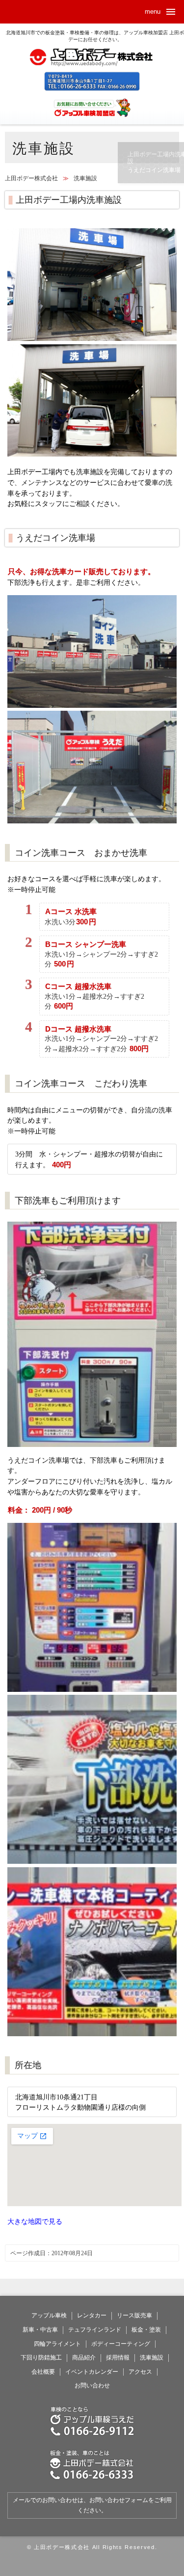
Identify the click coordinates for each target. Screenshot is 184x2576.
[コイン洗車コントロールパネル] (92, 1689)
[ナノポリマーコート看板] (92, 2034)
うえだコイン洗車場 (154, 170)
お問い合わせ (92, 2385)
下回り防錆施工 (41, 2358)
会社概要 (43, 2372)
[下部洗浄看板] (92, 1861)
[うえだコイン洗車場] (92, 821)
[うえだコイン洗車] (92, 705)
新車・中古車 (40, 2330)
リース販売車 (134, 2315)
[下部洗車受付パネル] (92, 1449)
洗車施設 (152, 2358)
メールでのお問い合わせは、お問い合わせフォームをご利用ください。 (92, 2505)
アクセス (140, 2372)
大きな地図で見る (35, 2221)
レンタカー (92, 2315)
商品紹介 (84, 2358)
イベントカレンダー (92, 2372)
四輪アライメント (57, 2344)
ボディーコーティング (121, 2344)
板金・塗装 (146, 2330)
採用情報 (118, 2358)
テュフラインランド (95, 2330)
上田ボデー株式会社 (92, 65)
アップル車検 (49, 2315)
